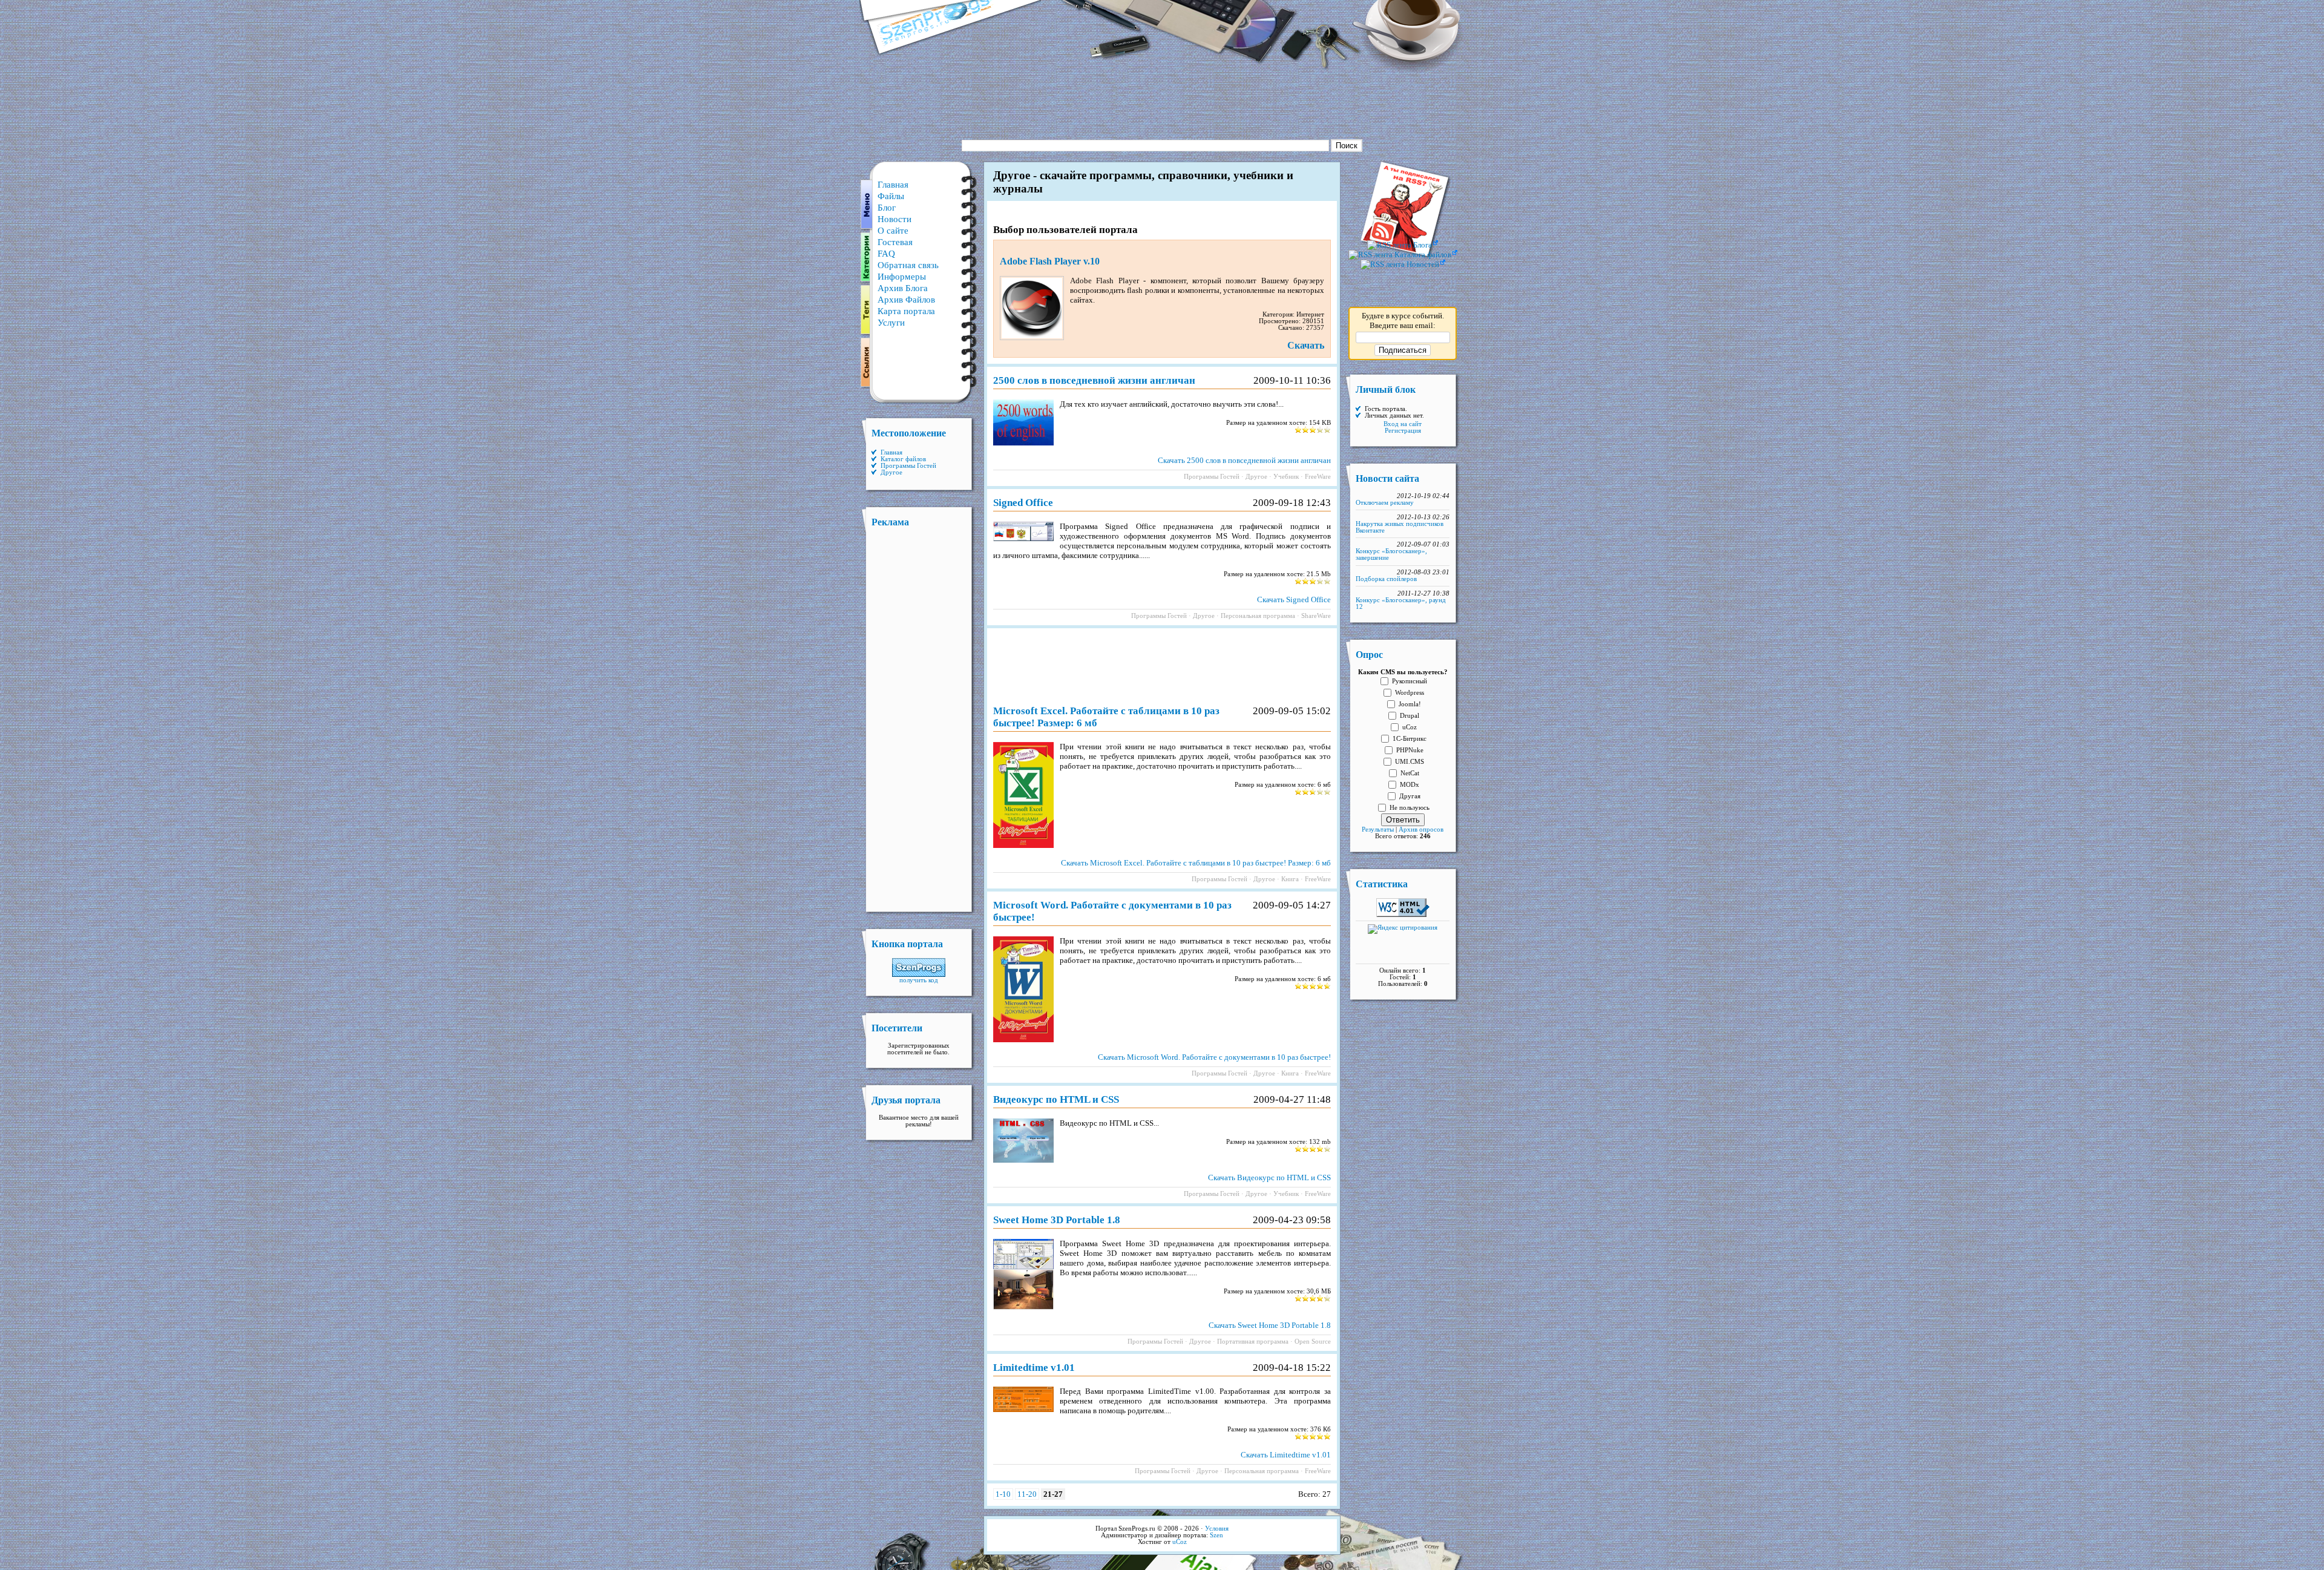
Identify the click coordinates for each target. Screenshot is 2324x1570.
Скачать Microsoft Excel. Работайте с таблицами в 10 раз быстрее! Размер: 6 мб (1196, 863)
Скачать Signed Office (1294, 599)
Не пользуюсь (1410, 808)
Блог (887, 208)
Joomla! (1410, 704)
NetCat (1410, 773)
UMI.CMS (1410, 762)
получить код (919, 980)
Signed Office (1023, 503)
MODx (1410, 785)
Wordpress (1410, 693)
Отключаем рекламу (1385, 503)
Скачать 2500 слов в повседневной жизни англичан (1244, 460)
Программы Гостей (908, 466)
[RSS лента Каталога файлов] (1403, 255)
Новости (894, 219)
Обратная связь (908, 265)
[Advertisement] (1162, 100)
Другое (891, 472)
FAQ (886, 254)
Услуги (891, 323)
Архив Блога (903, 288)
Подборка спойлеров (1386, 579)
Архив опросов (1421, 829)
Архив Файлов (906, 300)
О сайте (893, 231)
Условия (1217, 1529)
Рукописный (1410, 681)
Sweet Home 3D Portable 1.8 (1057, 1220)
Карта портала (906, 311)
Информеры (902, 277)
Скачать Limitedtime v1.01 (1286, 1455)
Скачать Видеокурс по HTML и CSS (1269, 1177)
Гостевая (895, 242)
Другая (1410, 796)
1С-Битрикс (1410, 739)
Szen (1216, 1535)
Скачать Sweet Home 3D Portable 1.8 (1270, 1325)
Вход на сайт (1403, 424)
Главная (893, 185)
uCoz (1410, 727)
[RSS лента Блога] (1403, 245)
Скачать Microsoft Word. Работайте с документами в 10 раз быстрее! (1214, 1057)
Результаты (1378, 829)
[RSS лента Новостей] (1403, 264)
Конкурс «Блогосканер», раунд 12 (1401, 603)
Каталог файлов (903, 459)
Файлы (891, 196)
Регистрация (1403, 431)
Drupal (1410, 716)
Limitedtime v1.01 (1034, 1368)
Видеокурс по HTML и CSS (1056, 1099)
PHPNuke (1410, 750)
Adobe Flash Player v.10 (1050, 261)
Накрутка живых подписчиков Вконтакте (1400, 527)
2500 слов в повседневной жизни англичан (1094, 380)
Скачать (1306, 345)
